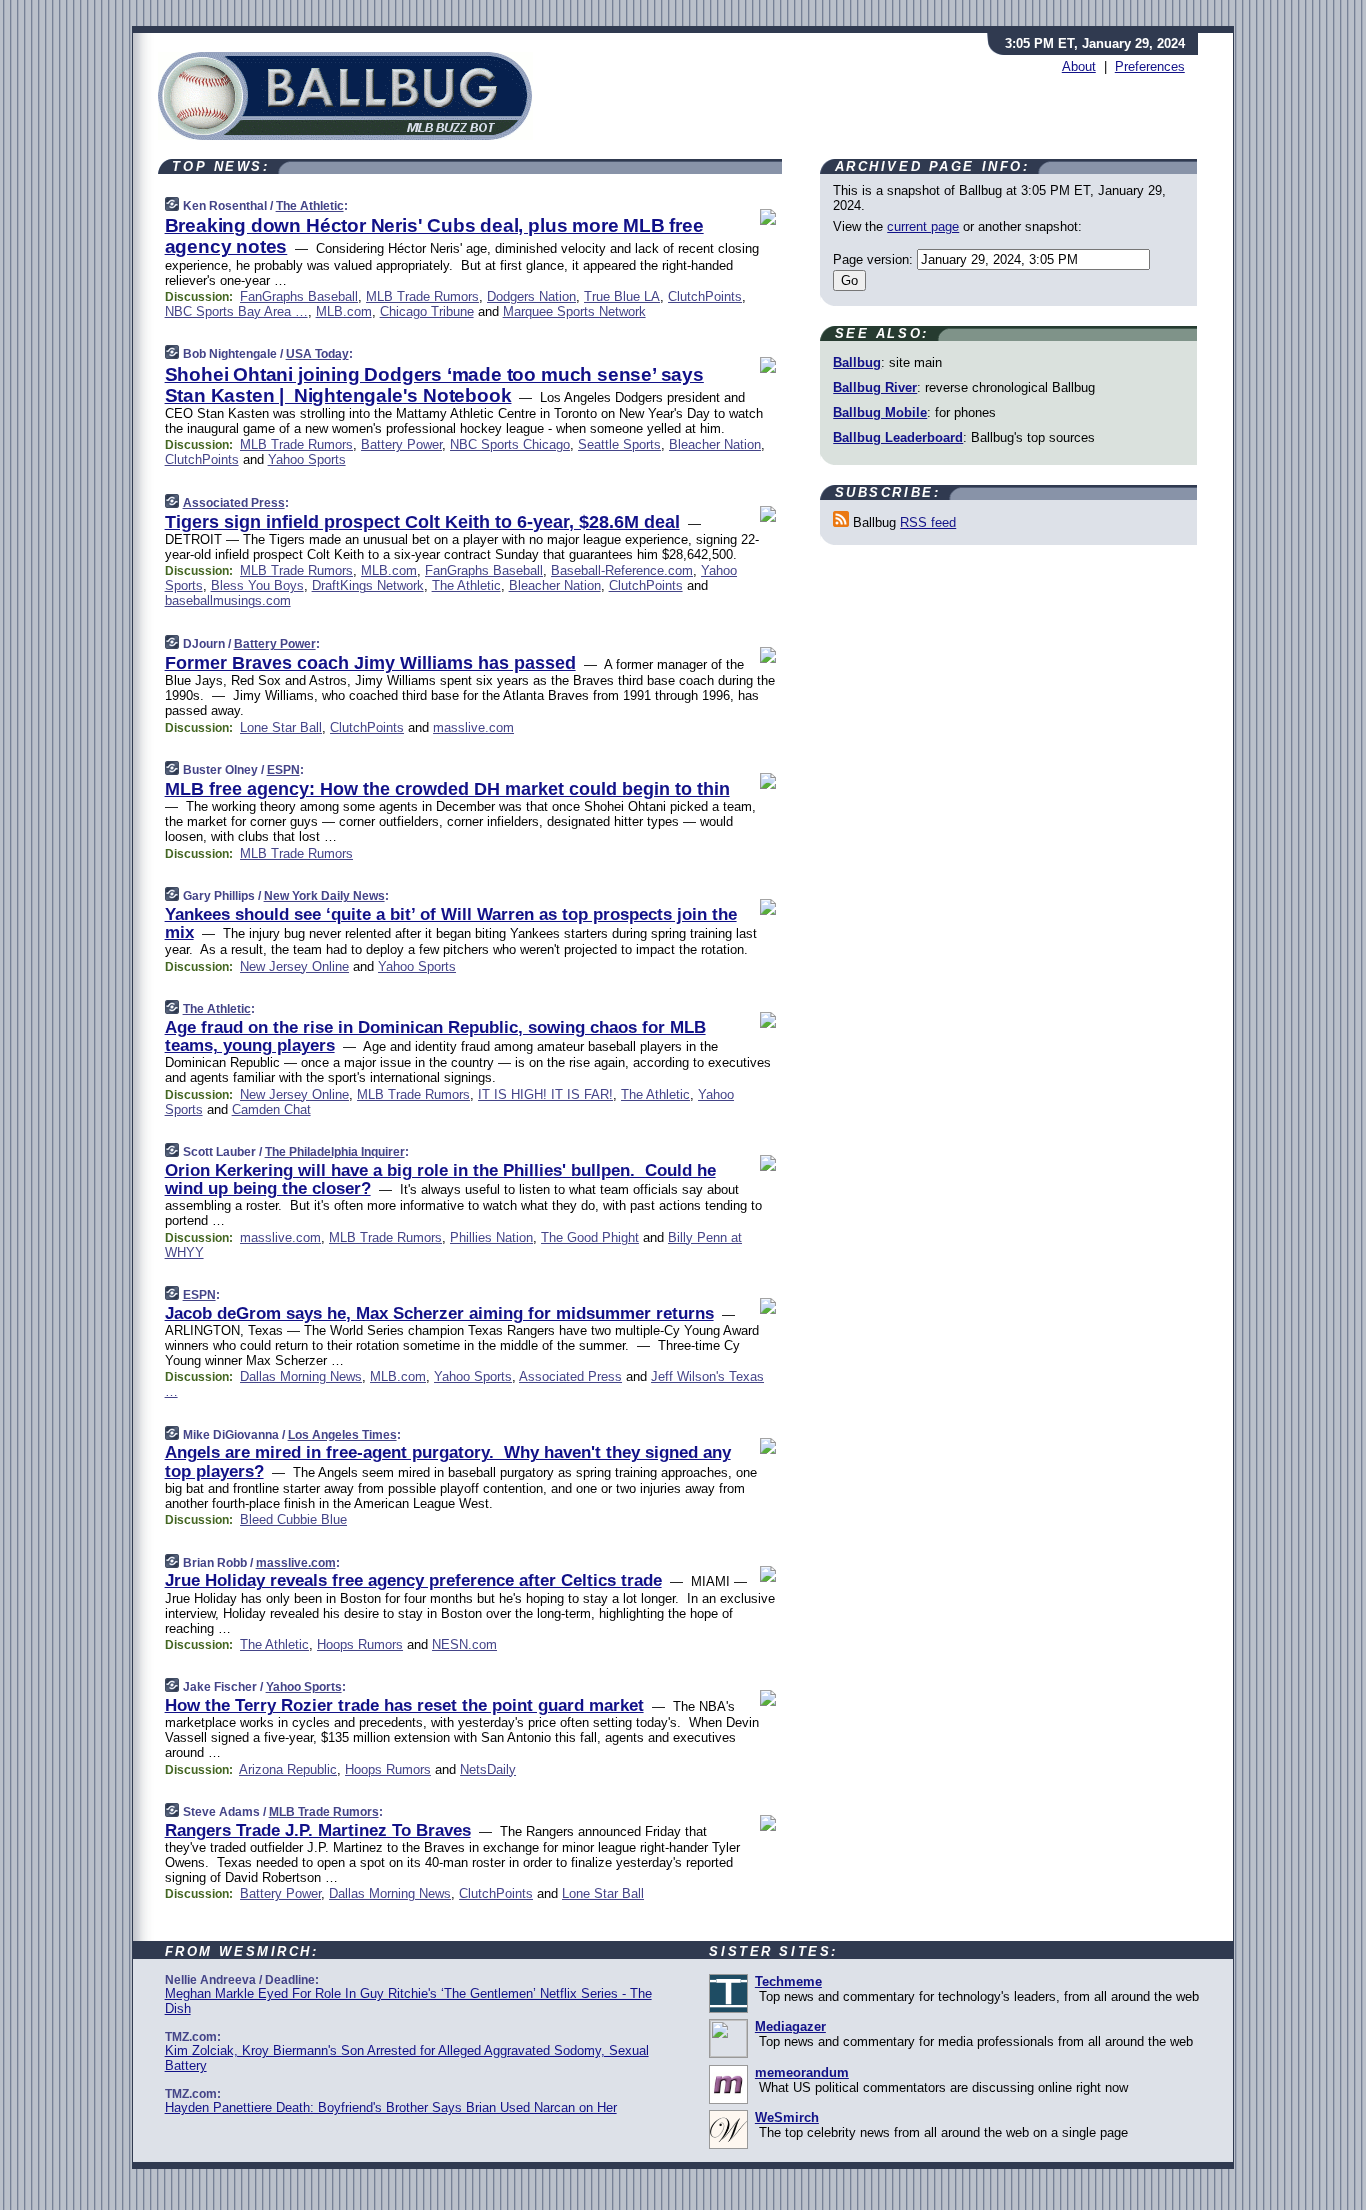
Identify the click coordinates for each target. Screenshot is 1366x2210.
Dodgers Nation (531, 296)
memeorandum (802, 2072)
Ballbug (857, 362)
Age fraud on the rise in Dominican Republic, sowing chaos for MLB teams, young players (435, 1036)
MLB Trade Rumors (422, 296)
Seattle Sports (619, 444)
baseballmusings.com (228, 600)
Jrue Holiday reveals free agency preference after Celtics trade (413, 1580)
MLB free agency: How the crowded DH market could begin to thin (447, 789)
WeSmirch (787, 2117)
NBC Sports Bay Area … (236, 311)
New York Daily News (324, 896)
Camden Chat (271, 1109)
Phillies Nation (491, 1237)
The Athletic (310, 206)
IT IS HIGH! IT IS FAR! (545, 1094)
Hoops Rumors (360, 1644)
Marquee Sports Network (574, 311)
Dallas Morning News (301, 1376)
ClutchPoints (705, 296)
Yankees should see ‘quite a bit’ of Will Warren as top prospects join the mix (451, 923)
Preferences (1150, 66)
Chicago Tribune (427, 311)
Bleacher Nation (715, 444)
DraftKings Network (368, 585)
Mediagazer (790, 2026)
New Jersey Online (294, 966)
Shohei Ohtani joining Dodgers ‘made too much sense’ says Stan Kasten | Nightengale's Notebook (434, 385)
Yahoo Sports (307, 459)
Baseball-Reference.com (622, 570)
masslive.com (473, 727)
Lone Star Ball (281, 727)
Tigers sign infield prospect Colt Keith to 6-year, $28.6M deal (422, 522)
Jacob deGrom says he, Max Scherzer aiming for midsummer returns (439, 1313)
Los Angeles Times (342, 1435)
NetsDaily (488, 1769)
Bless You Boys (257, 585)
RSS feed (928, 522)
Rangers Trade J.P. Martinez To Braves (318, 1830)
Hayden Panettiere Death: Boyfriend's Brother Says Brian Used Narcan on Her (391, 2107)
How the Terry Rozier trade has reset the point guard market (404, 1705)
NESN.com (464, 1644)
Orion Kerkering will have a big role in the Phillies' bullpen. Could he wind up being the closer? (440, 1179)
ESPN (283, 770)
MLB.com (344, 311)
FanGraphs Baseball (299, 296)
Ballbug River (875, 387)
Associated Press (234, 503)
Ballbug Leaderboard (898, 437)
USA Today (317, 354)
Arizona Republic (288, 1769)
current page (923, 226)
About (1079, 66)
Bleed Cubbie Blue (293, 1519)
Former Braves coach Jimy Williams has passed (370, 663)
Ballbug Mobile (880, 412)
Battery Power (401, 444)
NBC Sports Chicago (510, 444)
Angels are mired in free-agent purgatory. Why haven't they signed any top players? (448, 1461)
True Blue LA (622, 296)
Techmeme (788, 1981)
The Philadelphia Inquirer (335, 1152)
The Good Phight (590, 1237)
